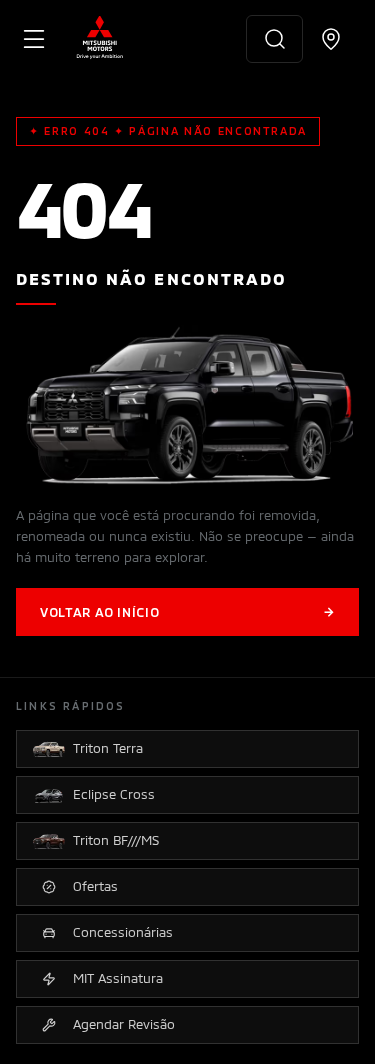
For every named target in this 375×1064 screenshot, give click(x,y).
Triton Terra (108, 748)
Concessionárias (123, 932)
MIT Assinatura (118, 978)
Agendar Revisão (124, 1024)
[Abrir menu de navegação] (34, 39)
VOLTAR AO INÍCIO (187, 612)
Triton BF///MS (116, 840)
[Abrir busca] (274, 39)
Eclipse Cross (114, 794)
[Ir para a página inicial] (100, 38)
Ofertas (95, 886)
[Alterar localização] (331, 39)
